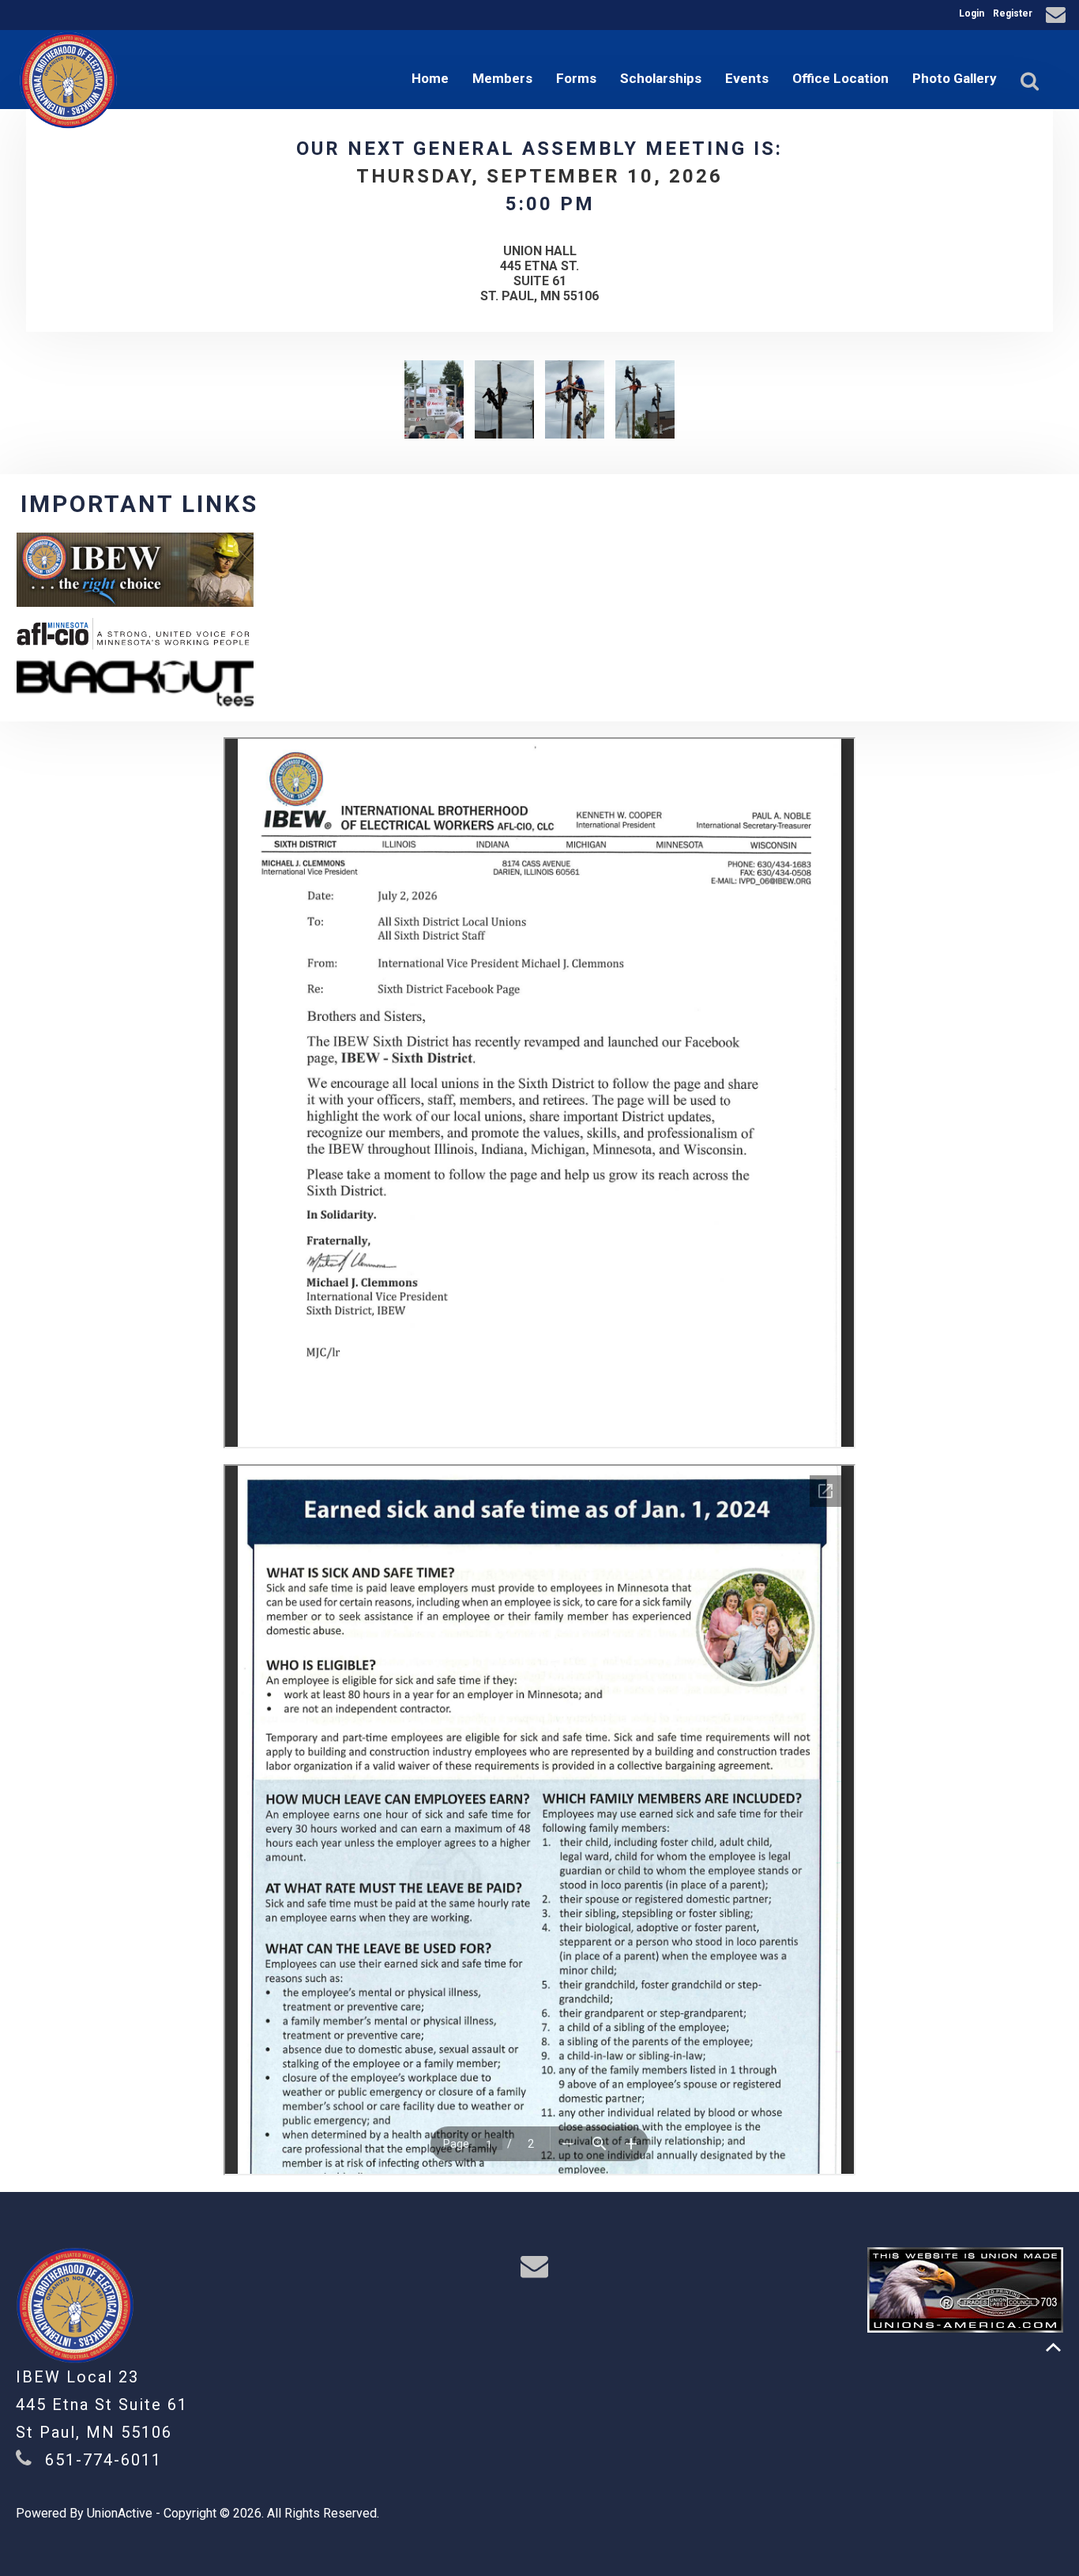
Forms (576, 78)
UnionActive (120, 2513)
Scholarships (661, 78)
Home (430, 78)
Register (1013, 13)
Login (972, 13)
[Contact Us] (1058, 17)
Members (502, 78)
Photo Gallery (955, 78)
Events (747, 78)
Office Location (840, 78)
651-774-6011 (103, 2460)
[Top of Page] (1053, 2347)
